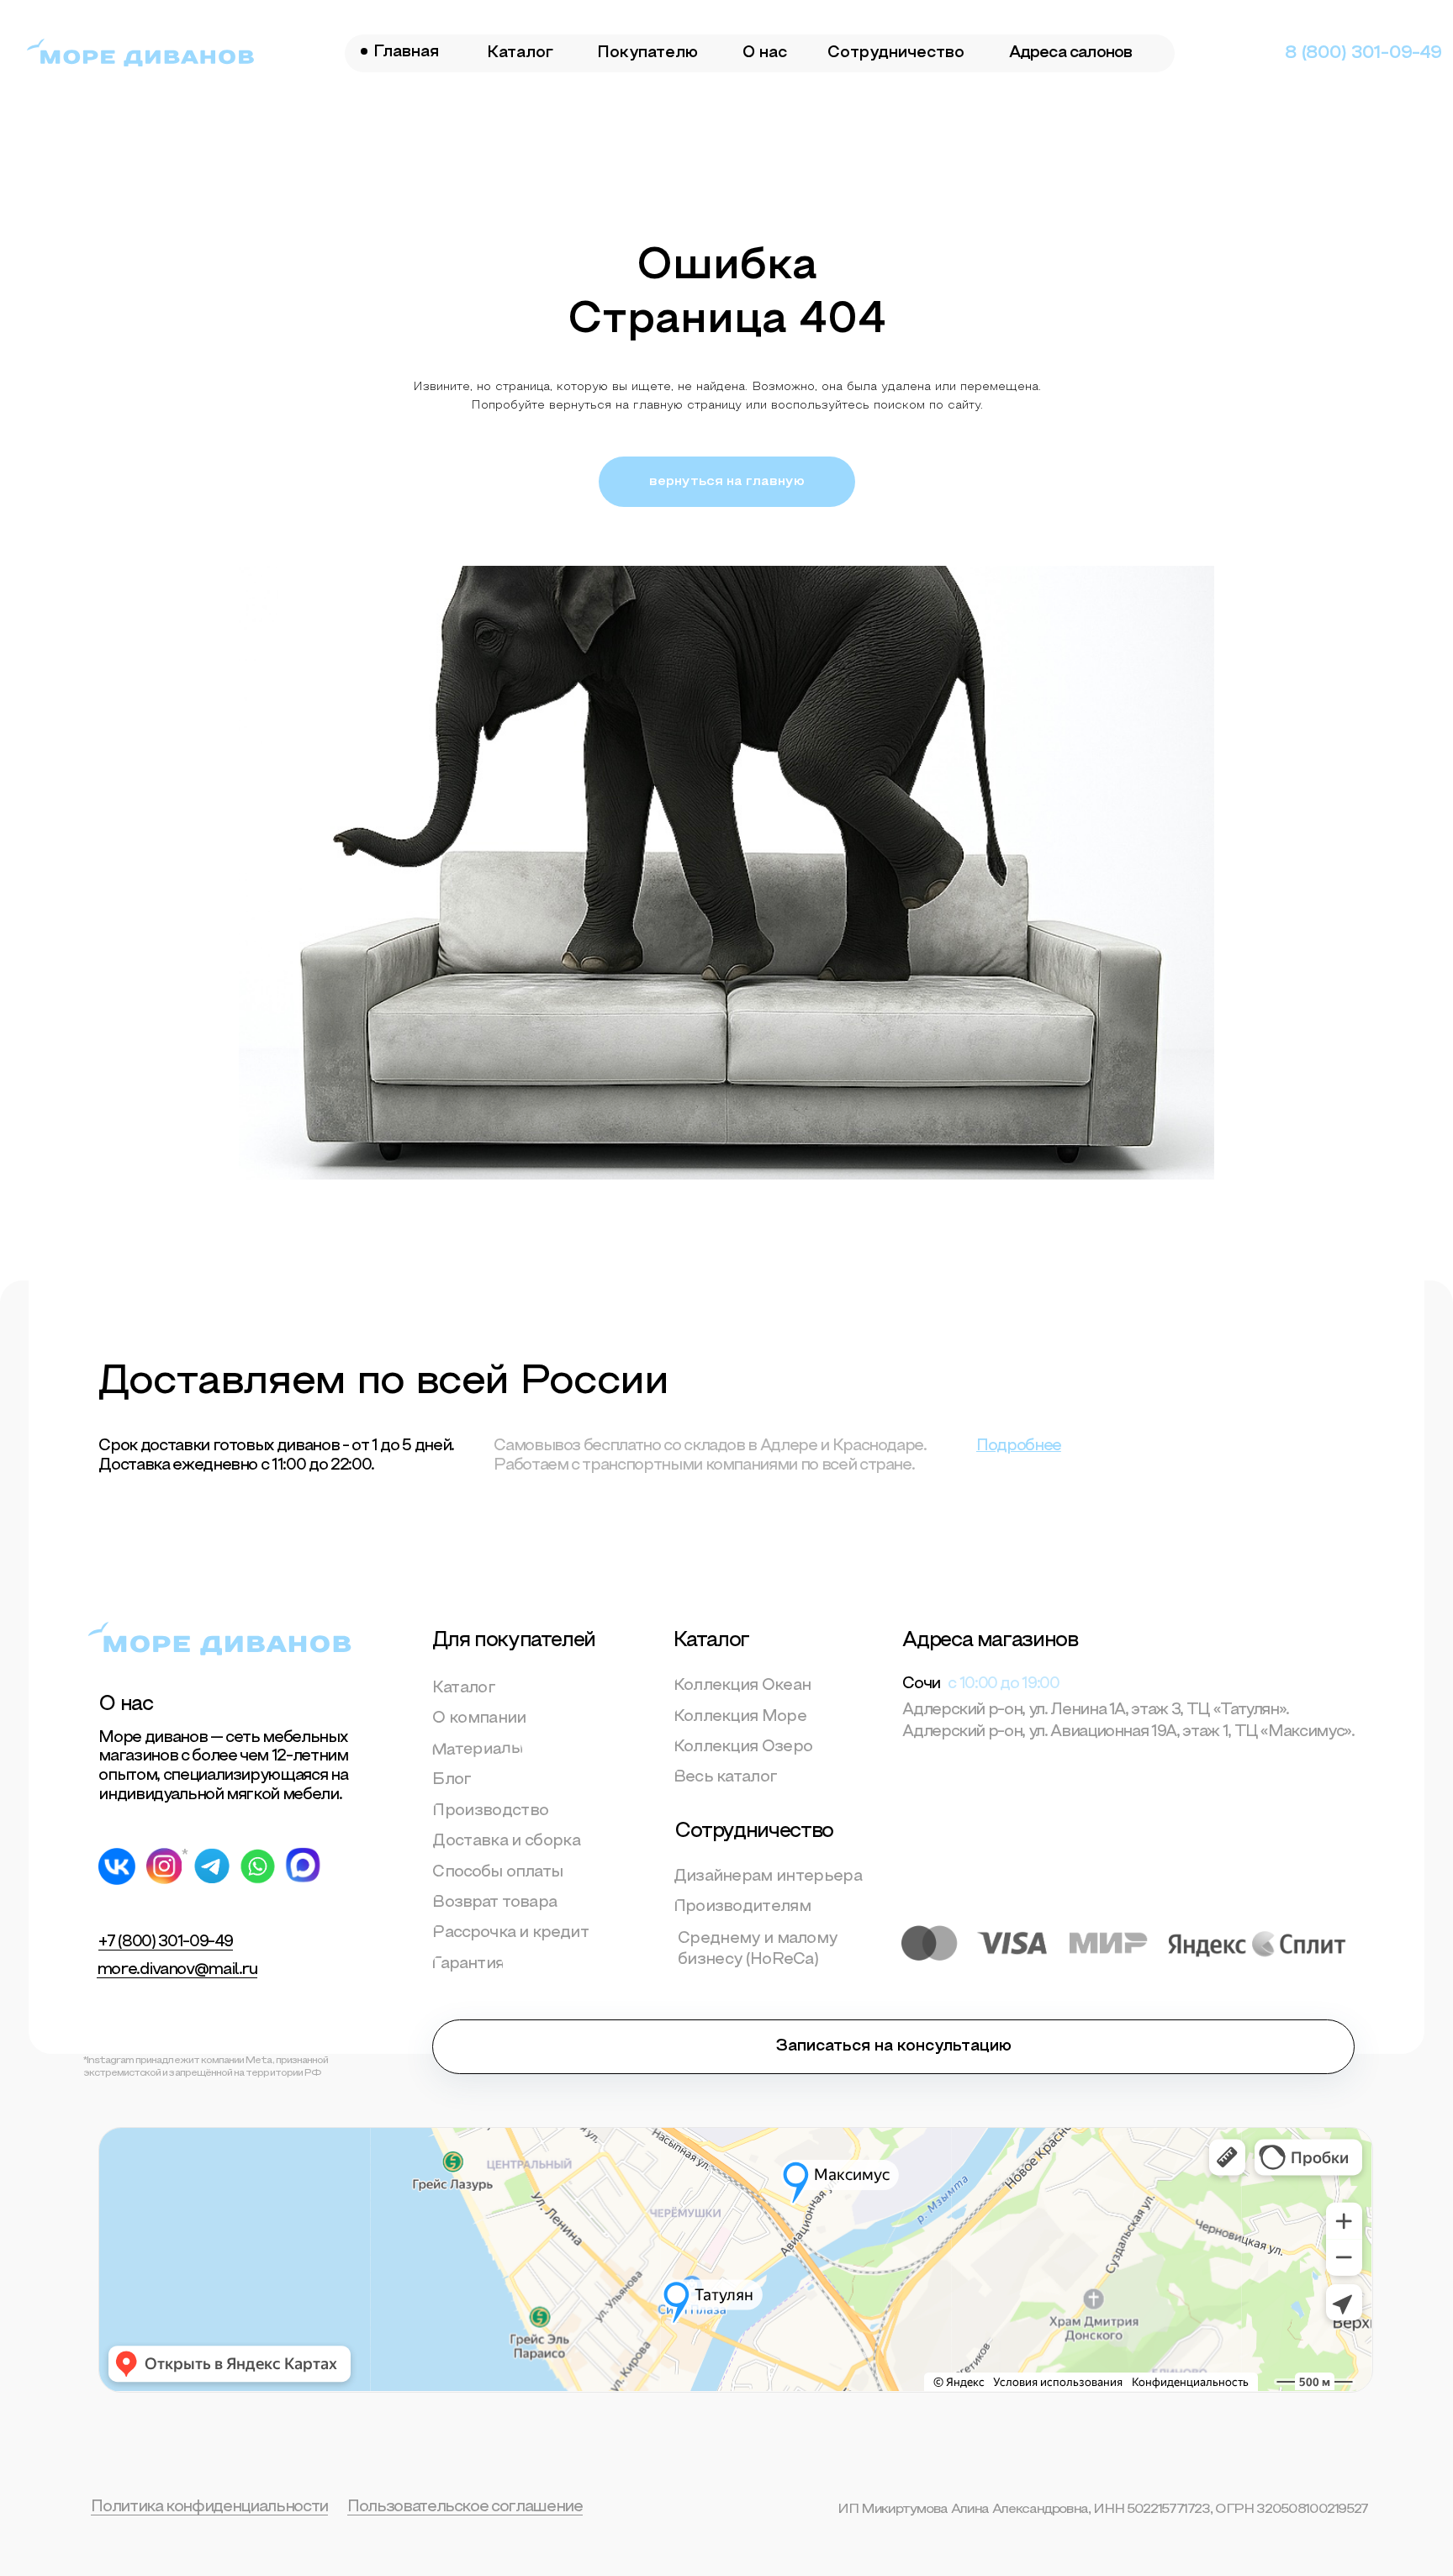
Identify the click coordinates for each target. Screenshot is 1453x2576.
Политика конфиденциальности (209, 2507)
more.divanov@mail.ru (177, 1970)
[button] (893, 2047)
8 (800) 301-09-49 (1363, 53)
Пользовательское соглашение (465, 2507)
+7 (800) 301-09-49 (166, 1943)
